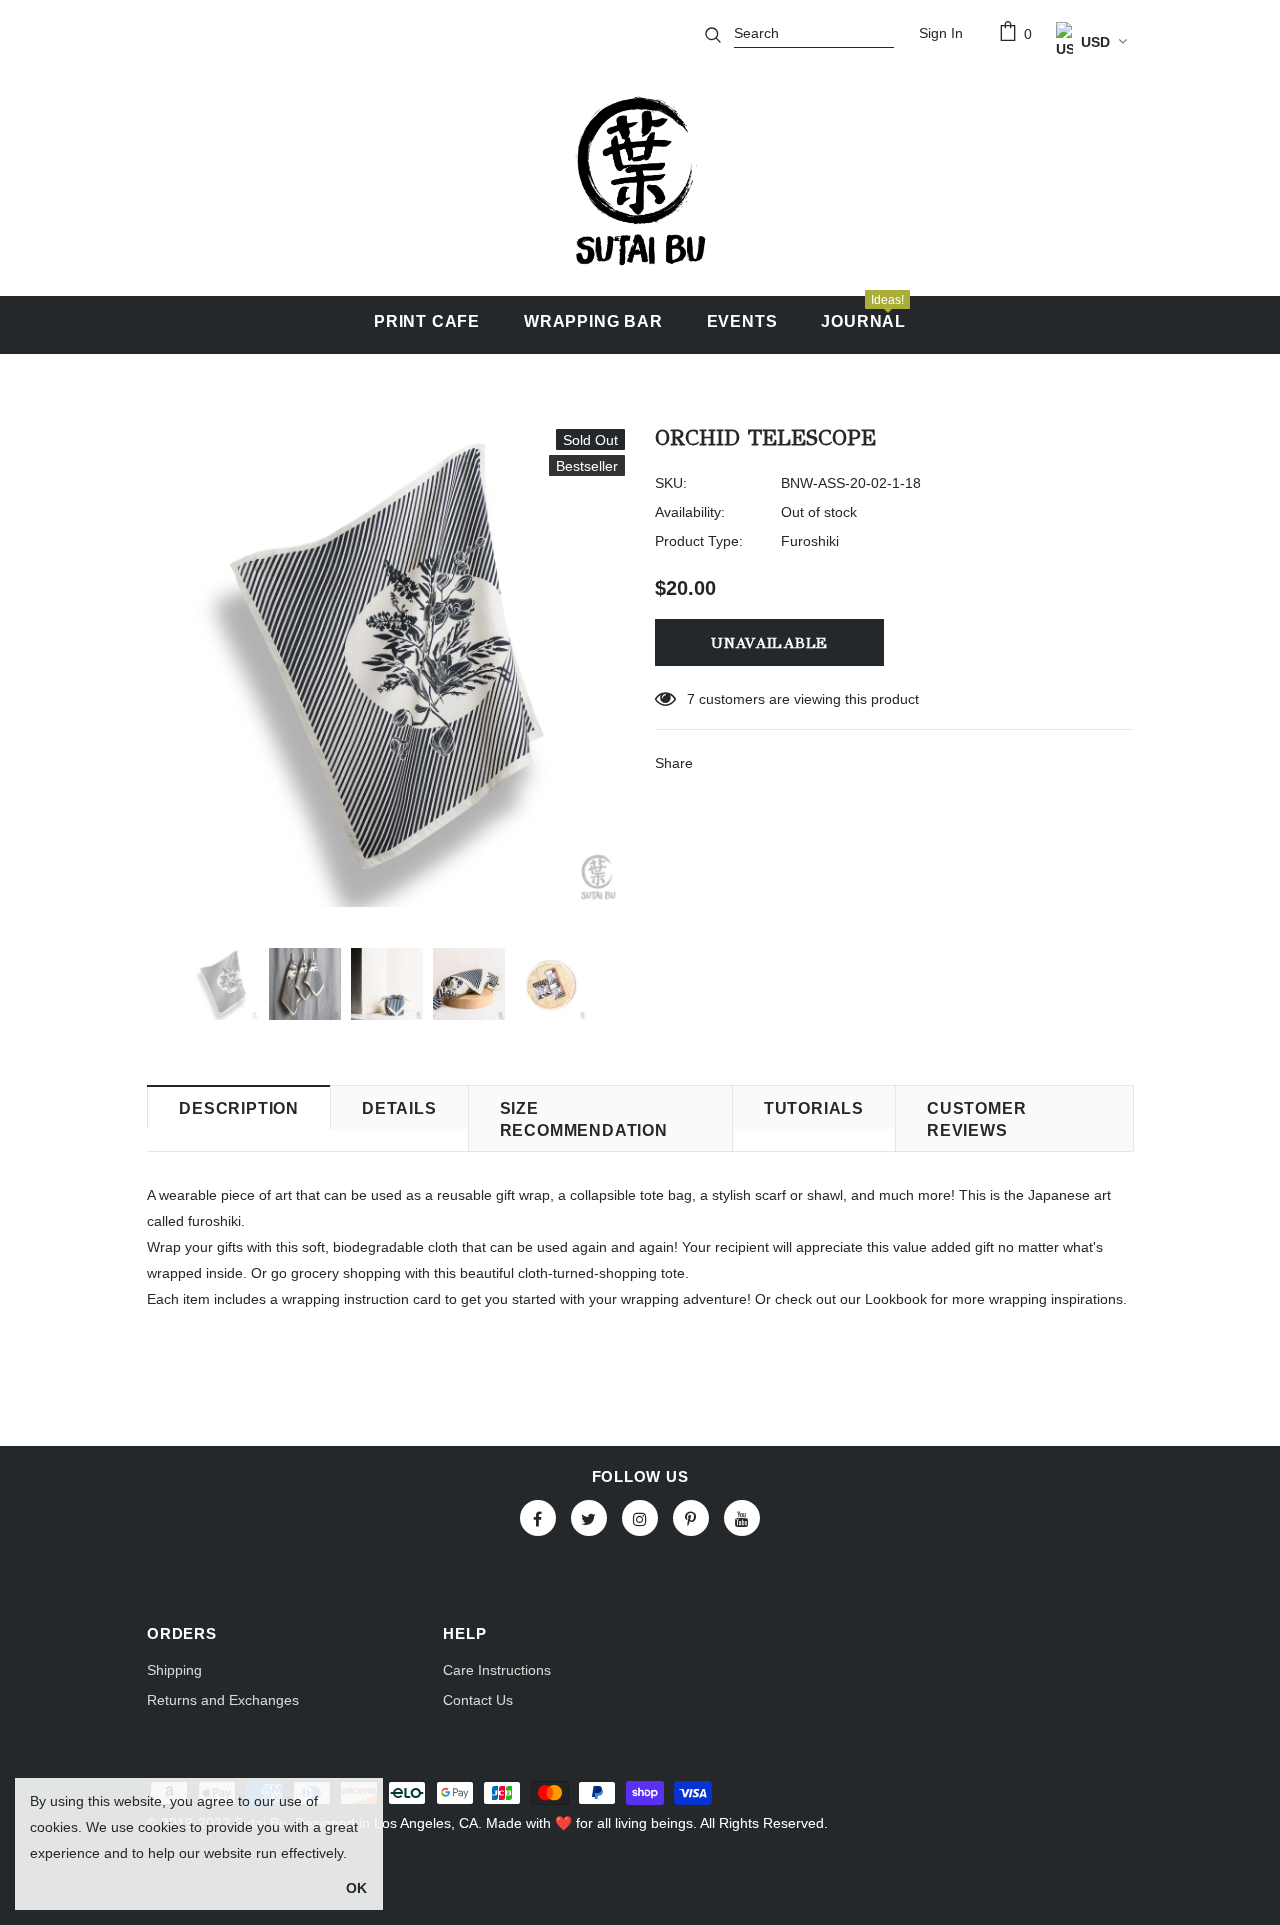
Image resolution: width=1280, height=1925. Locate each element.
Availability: (690, 512)
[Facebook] (538, 1518)
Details (399, 1108)
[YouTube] (742, 1518)
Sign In (941, 33)
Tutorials (814, 1108)
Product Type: (699, 541)
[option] (386, 668)
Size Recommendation (584, 1119)
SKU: (671, 483)
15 (695, 699)
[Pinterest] (691, 1518)
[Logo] (639, 181)
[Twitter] (589, 1518)
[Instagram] (640, 1518)
